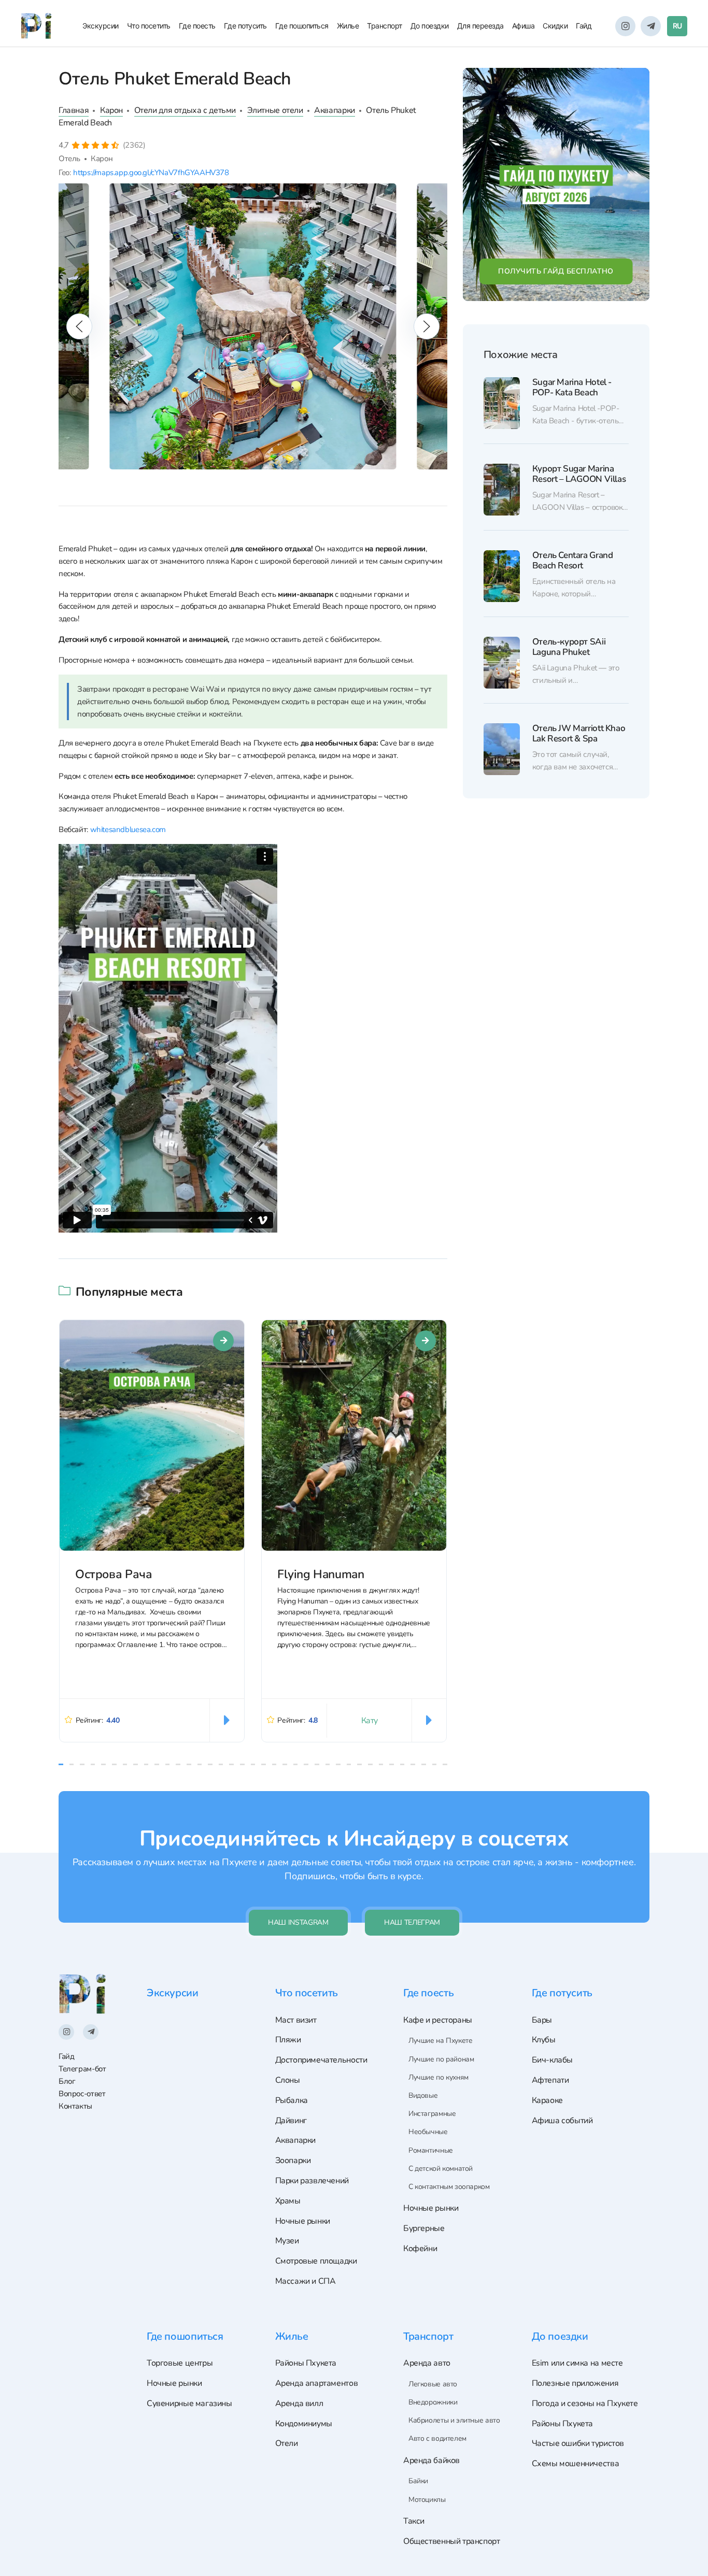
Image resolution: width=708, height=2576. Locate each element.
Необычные (428, 2132)
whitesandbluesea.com (128, 829)
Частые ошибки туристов (578, 2443)
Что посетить (149, 26)
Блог (67, 2081)
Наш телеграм (412, 1922)
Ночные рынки (303, 2221)
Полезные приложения (575, 2383)
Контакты (75, 2106)
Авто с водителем (437, 2438)
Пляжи (288, 2040)
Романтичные (431, 2150)
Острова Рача (114, 1574)
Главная (74, 110)
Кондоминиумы (304, 2424)
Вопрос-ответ (82, 2093)
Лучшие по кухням (438, 2077)
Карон (111, 110)
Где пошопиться (302, 26)
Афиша (523, 26)
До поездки (430, 26)
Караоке (547, 2100)
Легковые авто (433, 2384)
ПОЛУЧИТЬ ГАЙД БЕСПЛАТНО (556, 271)
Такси (414, 2521)
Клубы (544, 2040)
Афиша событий (562, 2121)
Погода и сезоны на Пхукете (585, 2403)
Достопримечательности (321, 2060)
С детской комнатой (441, 2169)
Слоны (288, 2080)
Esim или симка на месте (577, 2363)
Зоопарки (293, 2160)
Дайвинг (291, 2121)
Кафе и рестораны (438, 2020)
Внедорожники (433, 2402)
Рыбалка (292, 2100)
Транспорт (385, 26)
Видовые (423, 2095)
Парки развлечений (312, 2181)
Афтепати (550, 2080)
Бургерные (424, 2228)
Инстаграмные (432, 2114)
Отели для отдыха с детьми (185, 110)
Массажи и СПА (306, 2281)
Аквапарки (335, 110)
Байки (418, 2481)
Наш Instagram (298, 1922)
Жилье (348, 26)
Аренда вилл (299, 2403)
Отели (287, 2443)
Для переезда (480, 26)
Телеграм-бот (82, 2069)
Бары (542, 2020)
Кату (370, 1721)
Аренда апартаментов (317, 2383)
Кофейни (420, 2249)
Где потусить (245, 26)
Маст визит (296, 2020)
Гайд (584, 26)
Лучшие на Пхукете (440, 2041)
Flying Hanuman (321, 1574)
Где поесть (197, 26)
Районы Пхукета (306, 2363)
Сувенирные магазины (189, 2403)
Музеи (287, 2241)
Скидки (555, 26)
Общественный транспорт (452, 2541)
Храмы (288, 2201)
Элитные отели (275, 110)
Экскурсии (101, 26)
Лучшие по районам (441, 2059)
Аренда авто (427, 2363)
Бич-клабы (553, 2060)
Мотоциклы (427, 2500)
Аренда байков (431, 2460)
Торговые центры (180, 2363)
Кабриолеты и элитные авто (454, 2420)
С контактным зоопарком (449, 2187)
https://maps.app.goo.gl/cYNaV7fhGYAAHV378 (151, 172)
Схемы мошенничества (576, 2464)
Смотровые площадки (316, 2261)
